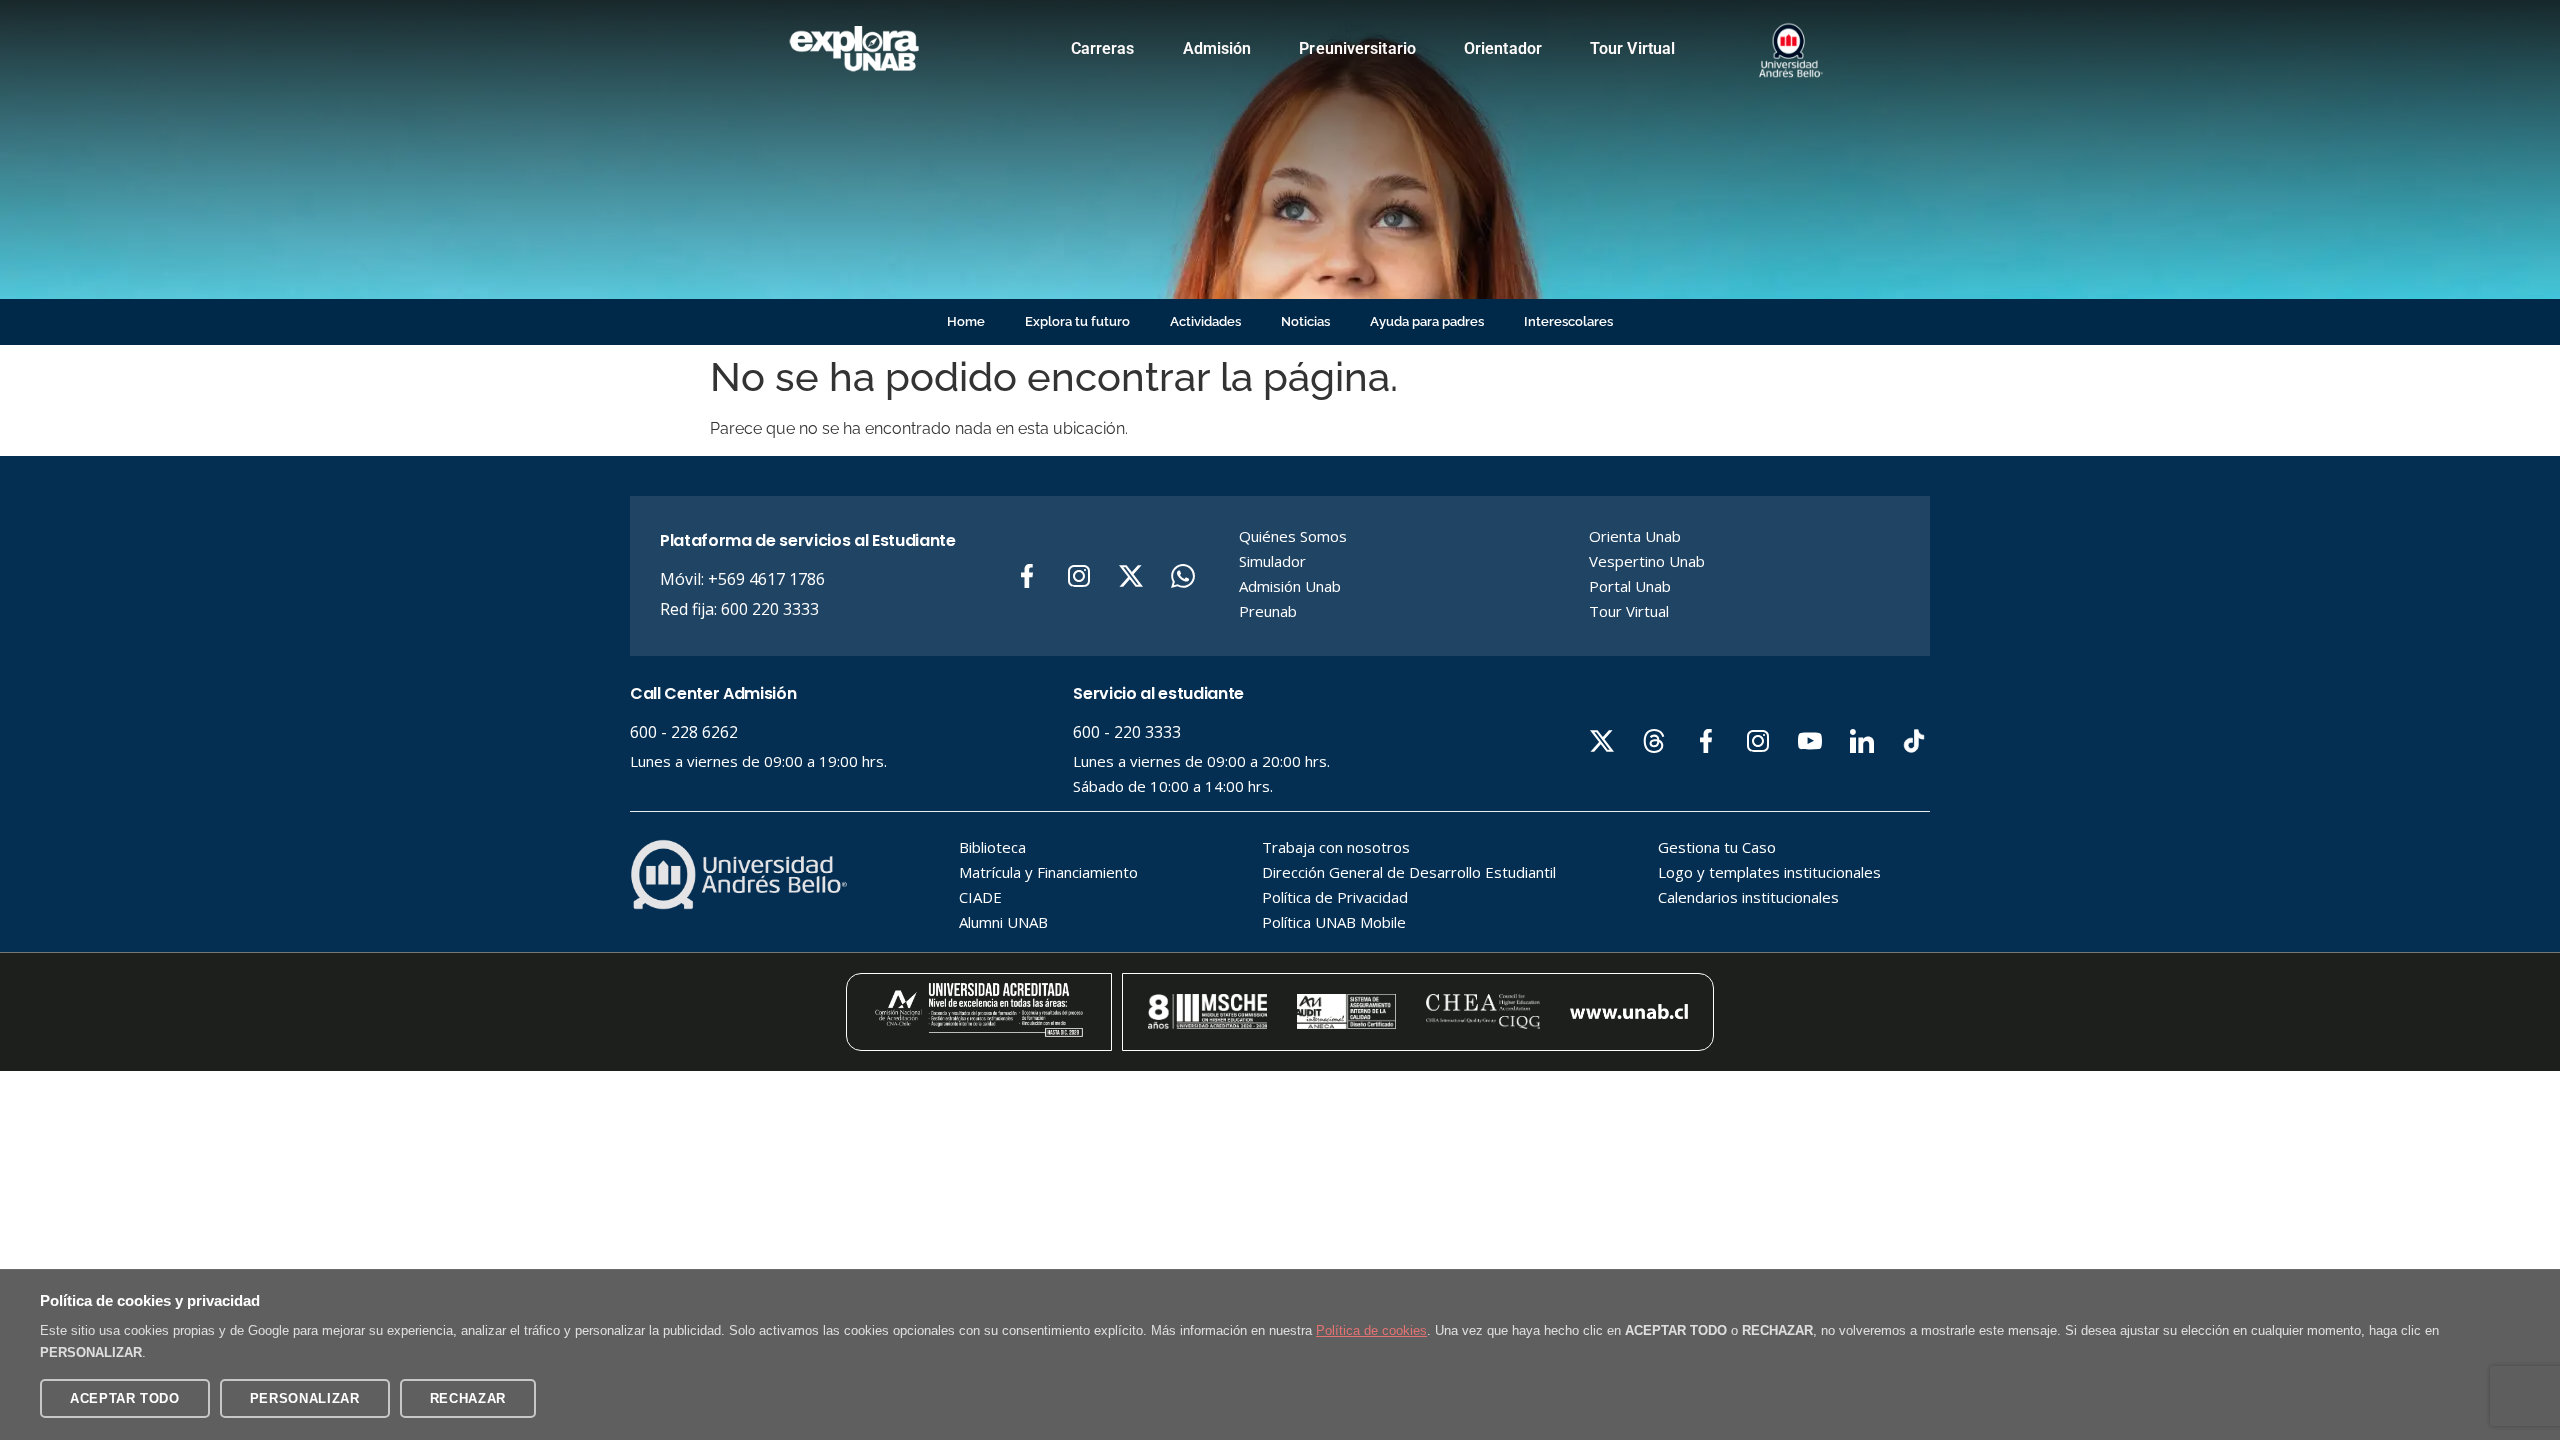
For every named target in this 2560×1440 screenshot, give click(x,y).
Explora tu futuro (1077, 321)
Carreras (1103, 48)
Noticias (1305, 321)
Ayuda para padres (1427, 321)
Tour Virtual (1632, 48)
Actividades (1205, 321)
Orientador (1503, 48)
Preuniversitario (1357, 48)
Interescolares (1568, 321)
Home (966, 321)
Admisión (1217, 48)
